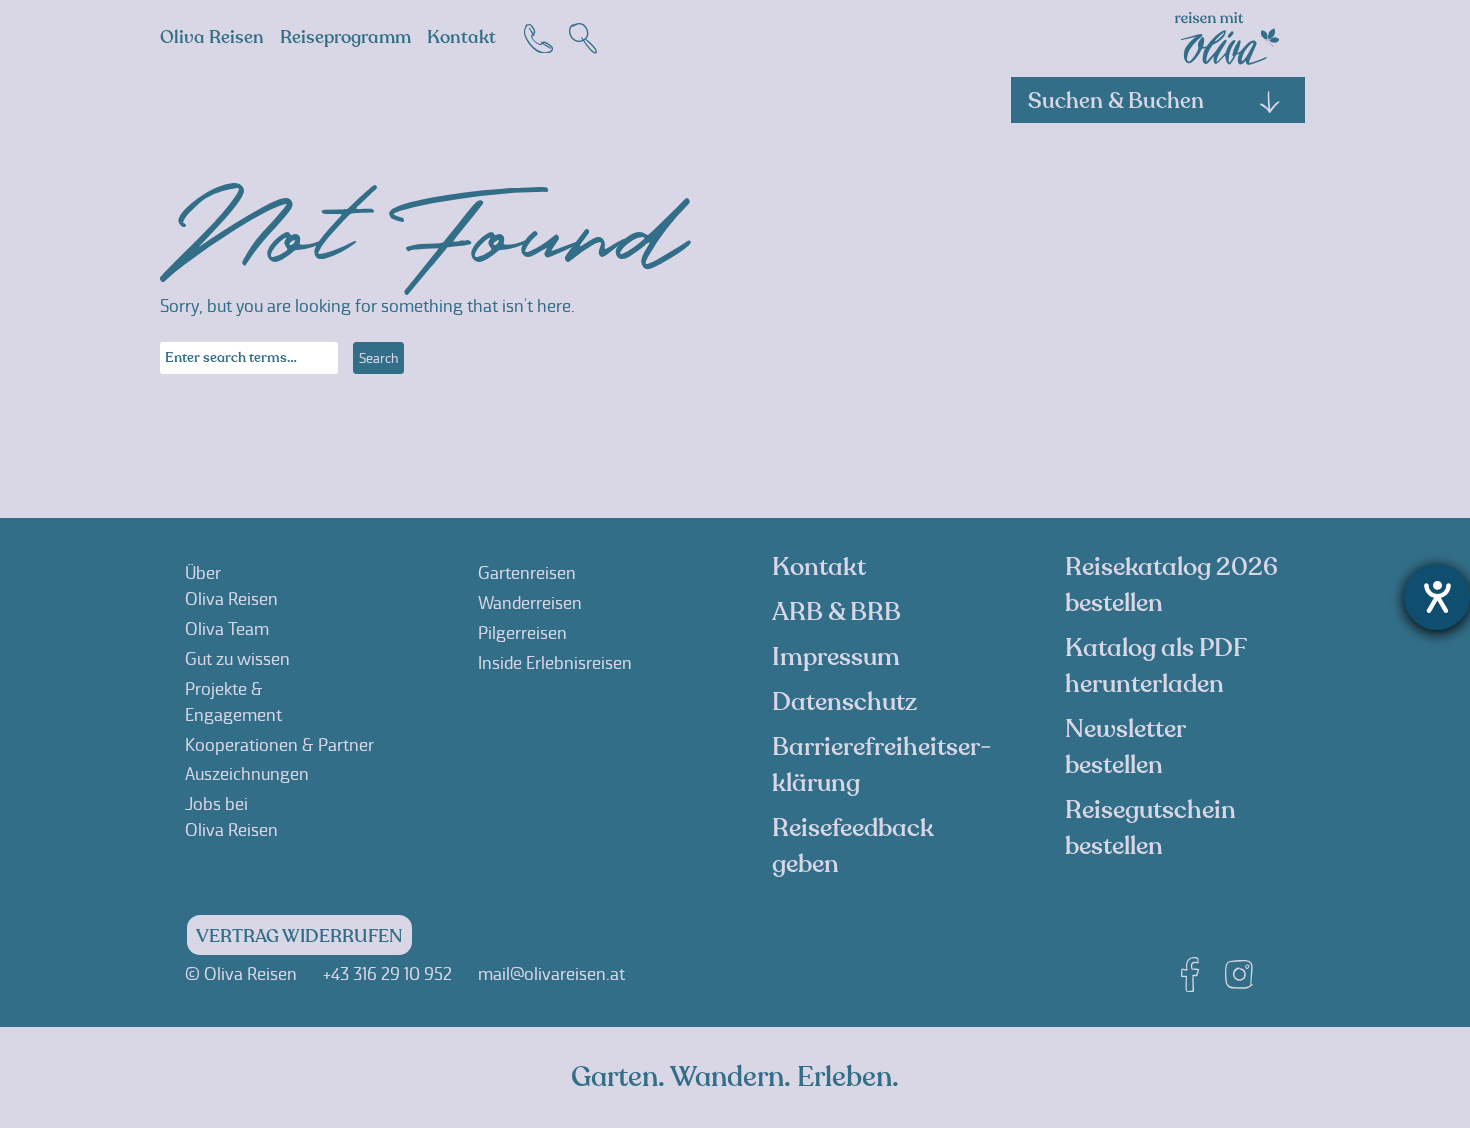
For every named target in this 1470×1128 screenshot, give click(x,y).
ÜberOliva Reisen (231, 586)
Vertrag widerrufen (299, 936)
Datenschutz (844, 702)
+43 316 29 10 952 (387, 974)
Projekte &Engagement (233, 702)
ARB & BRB (836, 612)
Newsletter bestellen (1125, 747)
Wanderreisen (530, 603)
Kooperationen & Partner (279, 745)
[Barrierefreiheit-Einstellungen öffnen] (1437, 597)
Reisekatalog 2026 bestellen (1171, 585)
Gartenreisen (527, 573)
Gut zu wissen (237, 659)
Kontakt (461, 37)
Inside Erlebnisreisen (555, 663)
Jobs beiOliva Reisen (231, 817)
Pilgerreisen (522, 633)
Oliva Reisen (212, 37)
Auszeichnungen (247, 774)
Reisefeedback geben (853, 846)
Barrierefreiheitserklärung (881, 765)
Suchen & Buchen (1116, 101)
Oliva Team (227, 629)
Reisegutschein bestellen (1150, 828)
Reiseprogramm (345, 37)
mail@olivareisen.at (551, 974)
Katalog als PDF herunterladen (1155, 666)
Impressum (836, 657)
